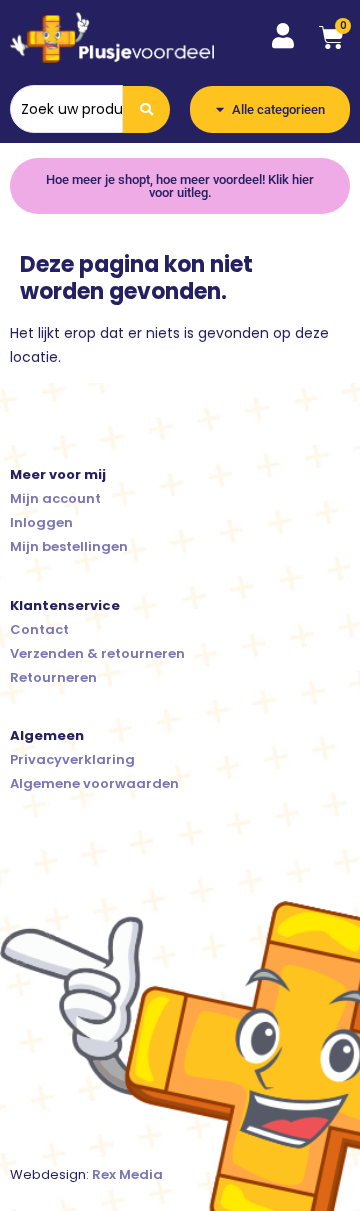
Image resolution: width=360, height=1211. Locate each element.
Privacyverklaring (72, 759)
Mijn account (55, 498)
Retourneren (53, 677)
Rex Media (127, 1174)
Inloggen (41, 522)
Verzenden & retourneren (97, 653)
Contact (39, 629)
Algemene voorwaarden (94, 783)
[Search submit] (146, 109)
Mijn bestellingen (69, 546)
